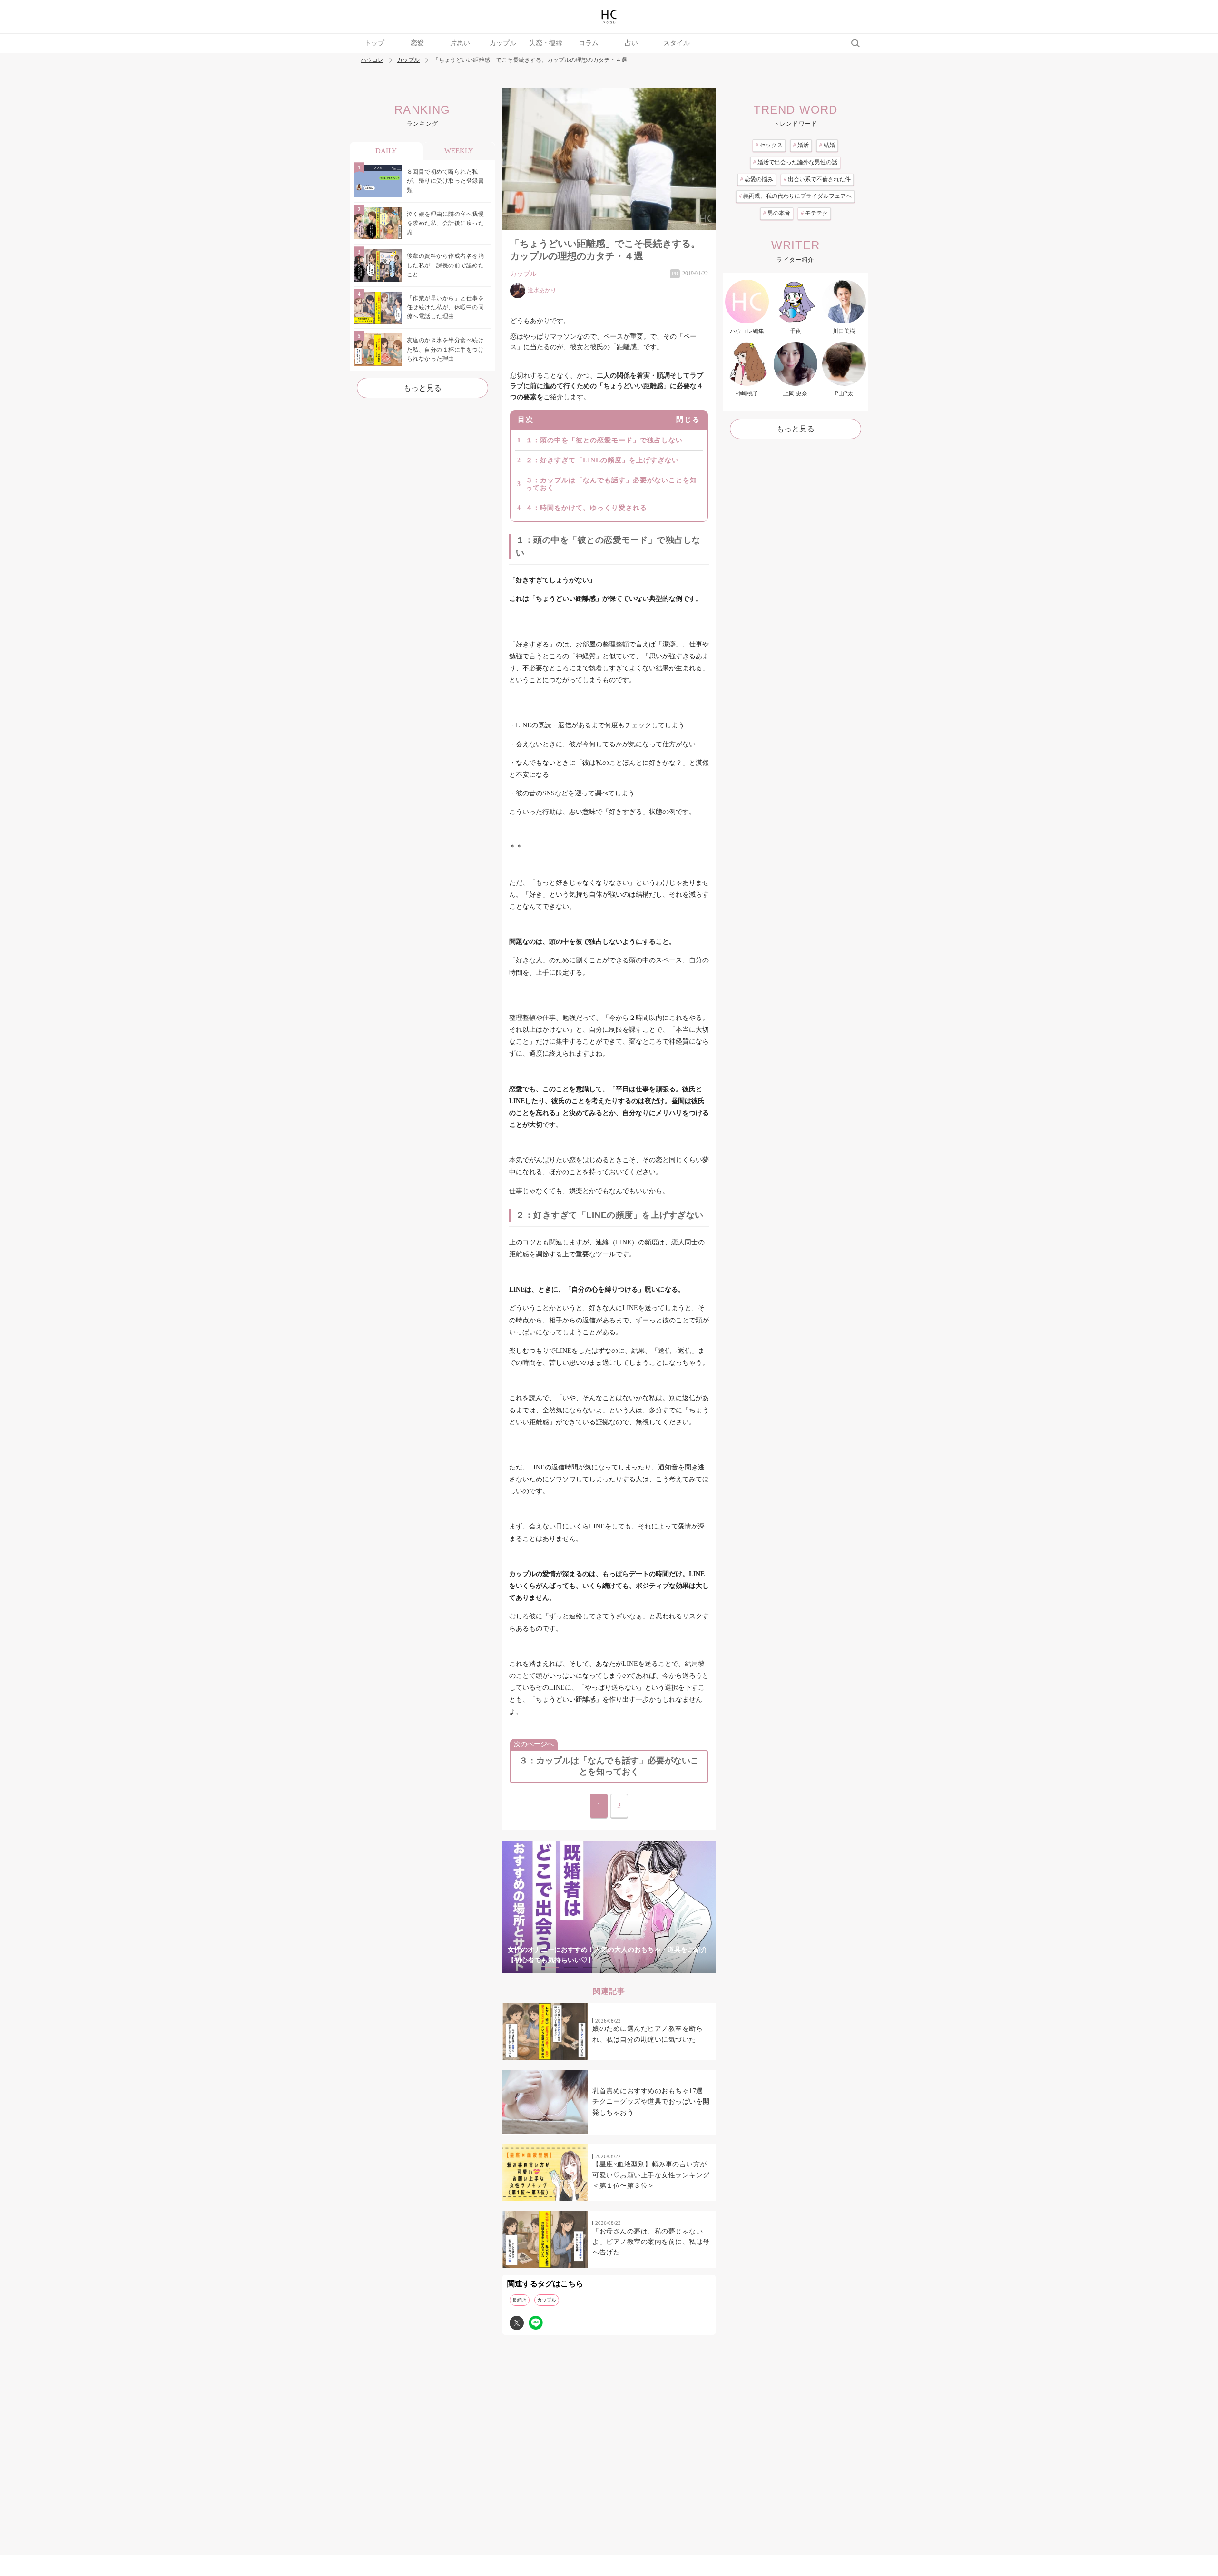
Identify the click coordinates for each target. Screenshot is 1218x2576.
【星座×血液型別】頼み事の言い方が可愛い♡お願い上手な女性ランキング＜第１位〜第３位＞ (651, 2175)
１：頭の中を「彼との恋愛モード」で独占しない (604, 440)
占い (631, 43)
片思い (460, 43)
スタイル (677, 43)
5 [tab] (628, 1967)
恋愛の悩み (757, 179)
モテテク (814, 213)
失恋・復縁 (546, 43)
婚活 (801, 145)
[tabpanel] (609, 1907)
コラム (589, 43)
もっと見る (422, 388)
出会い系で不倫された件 (817, 179)
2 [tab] (571, 1967)
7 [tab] (666, 1967)
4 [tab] (609, 1967)
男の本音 (777, 213)
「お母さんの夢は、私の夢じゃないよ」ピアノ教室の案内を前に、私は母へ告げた (651, 2242)
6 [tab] (647, 1967)
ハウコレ (372, 60)
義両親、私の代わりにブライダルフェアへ (795, 196)
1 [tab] (552, 1967)
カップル (503, 43)
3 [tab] (590, 1967)
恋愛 (417, 43)
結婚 (827, 145)
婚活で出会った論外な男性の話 (795, 162)
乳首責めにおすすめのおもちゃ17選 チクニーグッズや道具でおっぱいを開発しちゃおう (651, 2102)
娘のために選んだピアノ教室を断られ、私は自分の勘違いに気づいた (648, 2034)
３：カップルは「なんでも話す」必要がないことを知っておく (611, 484)
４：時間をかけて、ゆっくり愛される (586, 508)
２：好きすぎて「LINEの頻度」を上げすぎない (602, 460)
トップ (374, 43)
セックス (769, 145)
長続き (520, 2300)
